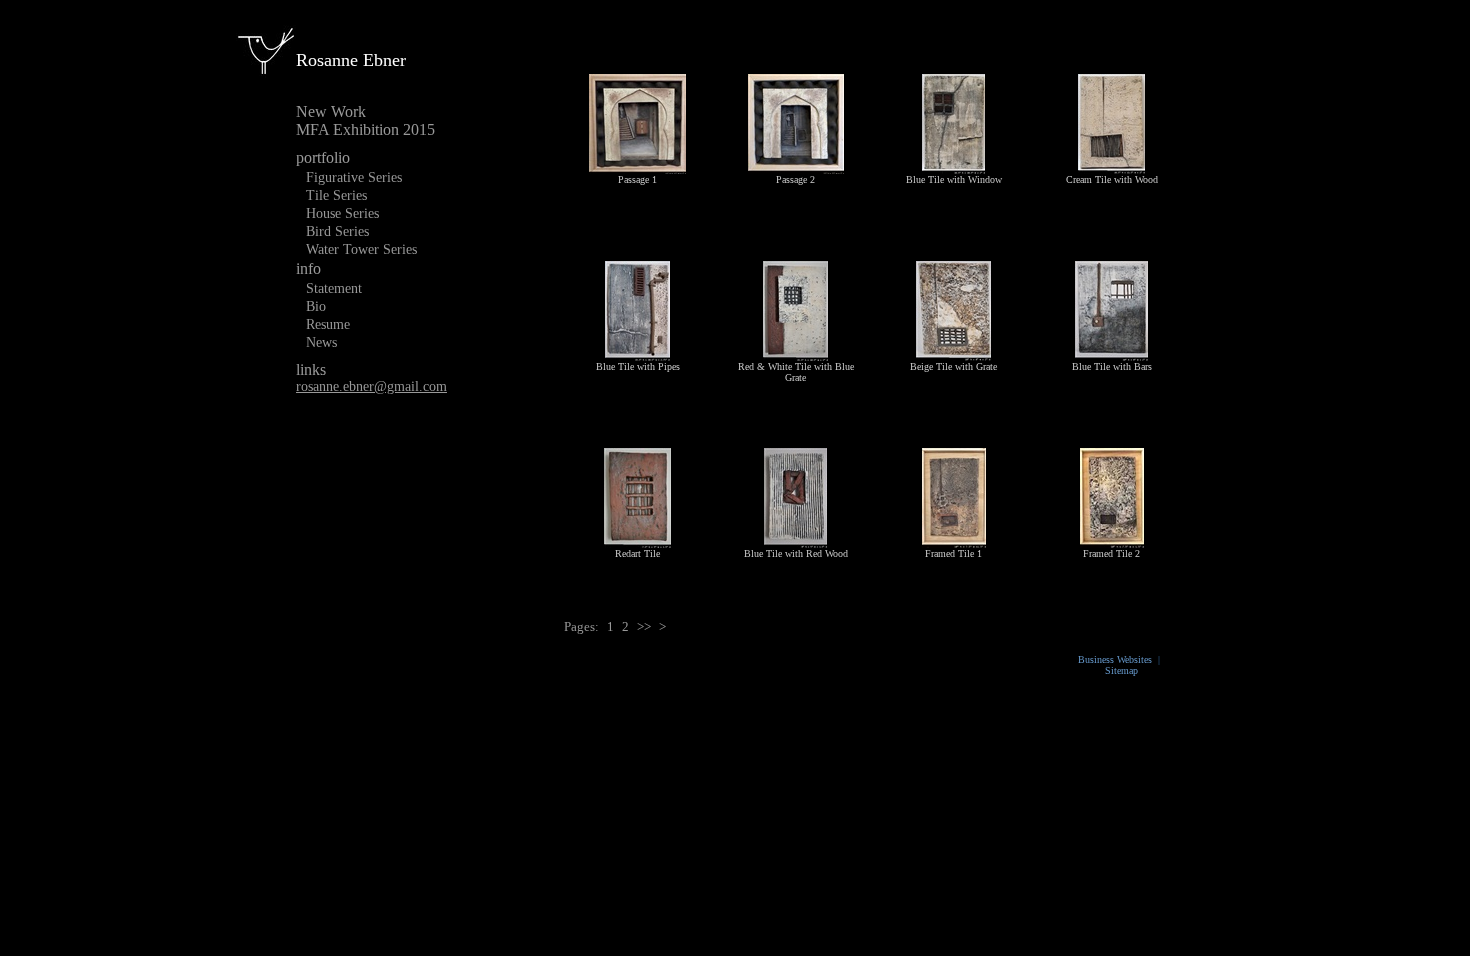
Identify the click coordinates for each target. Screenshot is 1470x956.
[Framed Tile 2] (1112, 539)
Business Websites (1115, 659)
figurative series (354, 177)
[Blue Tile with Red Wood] (795, 539)
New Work (331, 111)
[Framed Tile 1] (954, 539)
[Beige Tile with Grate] (953, 352)
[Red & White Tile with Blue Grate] (795, 352)
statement (334, 288)
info (308, 268)
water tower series (361, 249)
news (321, 342)
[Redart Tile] (637, 539)
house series (342, 213)
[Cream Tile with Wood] (1111, 165)
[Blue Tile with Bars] (1111, 352)
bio (316, 306)
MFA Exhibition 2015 (365, 129)
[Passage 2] (796, 165)
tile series (336, 195)
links (311, 369)
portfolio (323, 157)
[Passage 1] (637, 165)
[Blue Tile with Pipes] (637, 352)
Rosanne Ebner (351, 60)
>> (644, 626)
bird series (337, 231)
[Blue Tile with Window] (953, 165)
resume (328, 324)
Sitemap (1121, 670)
